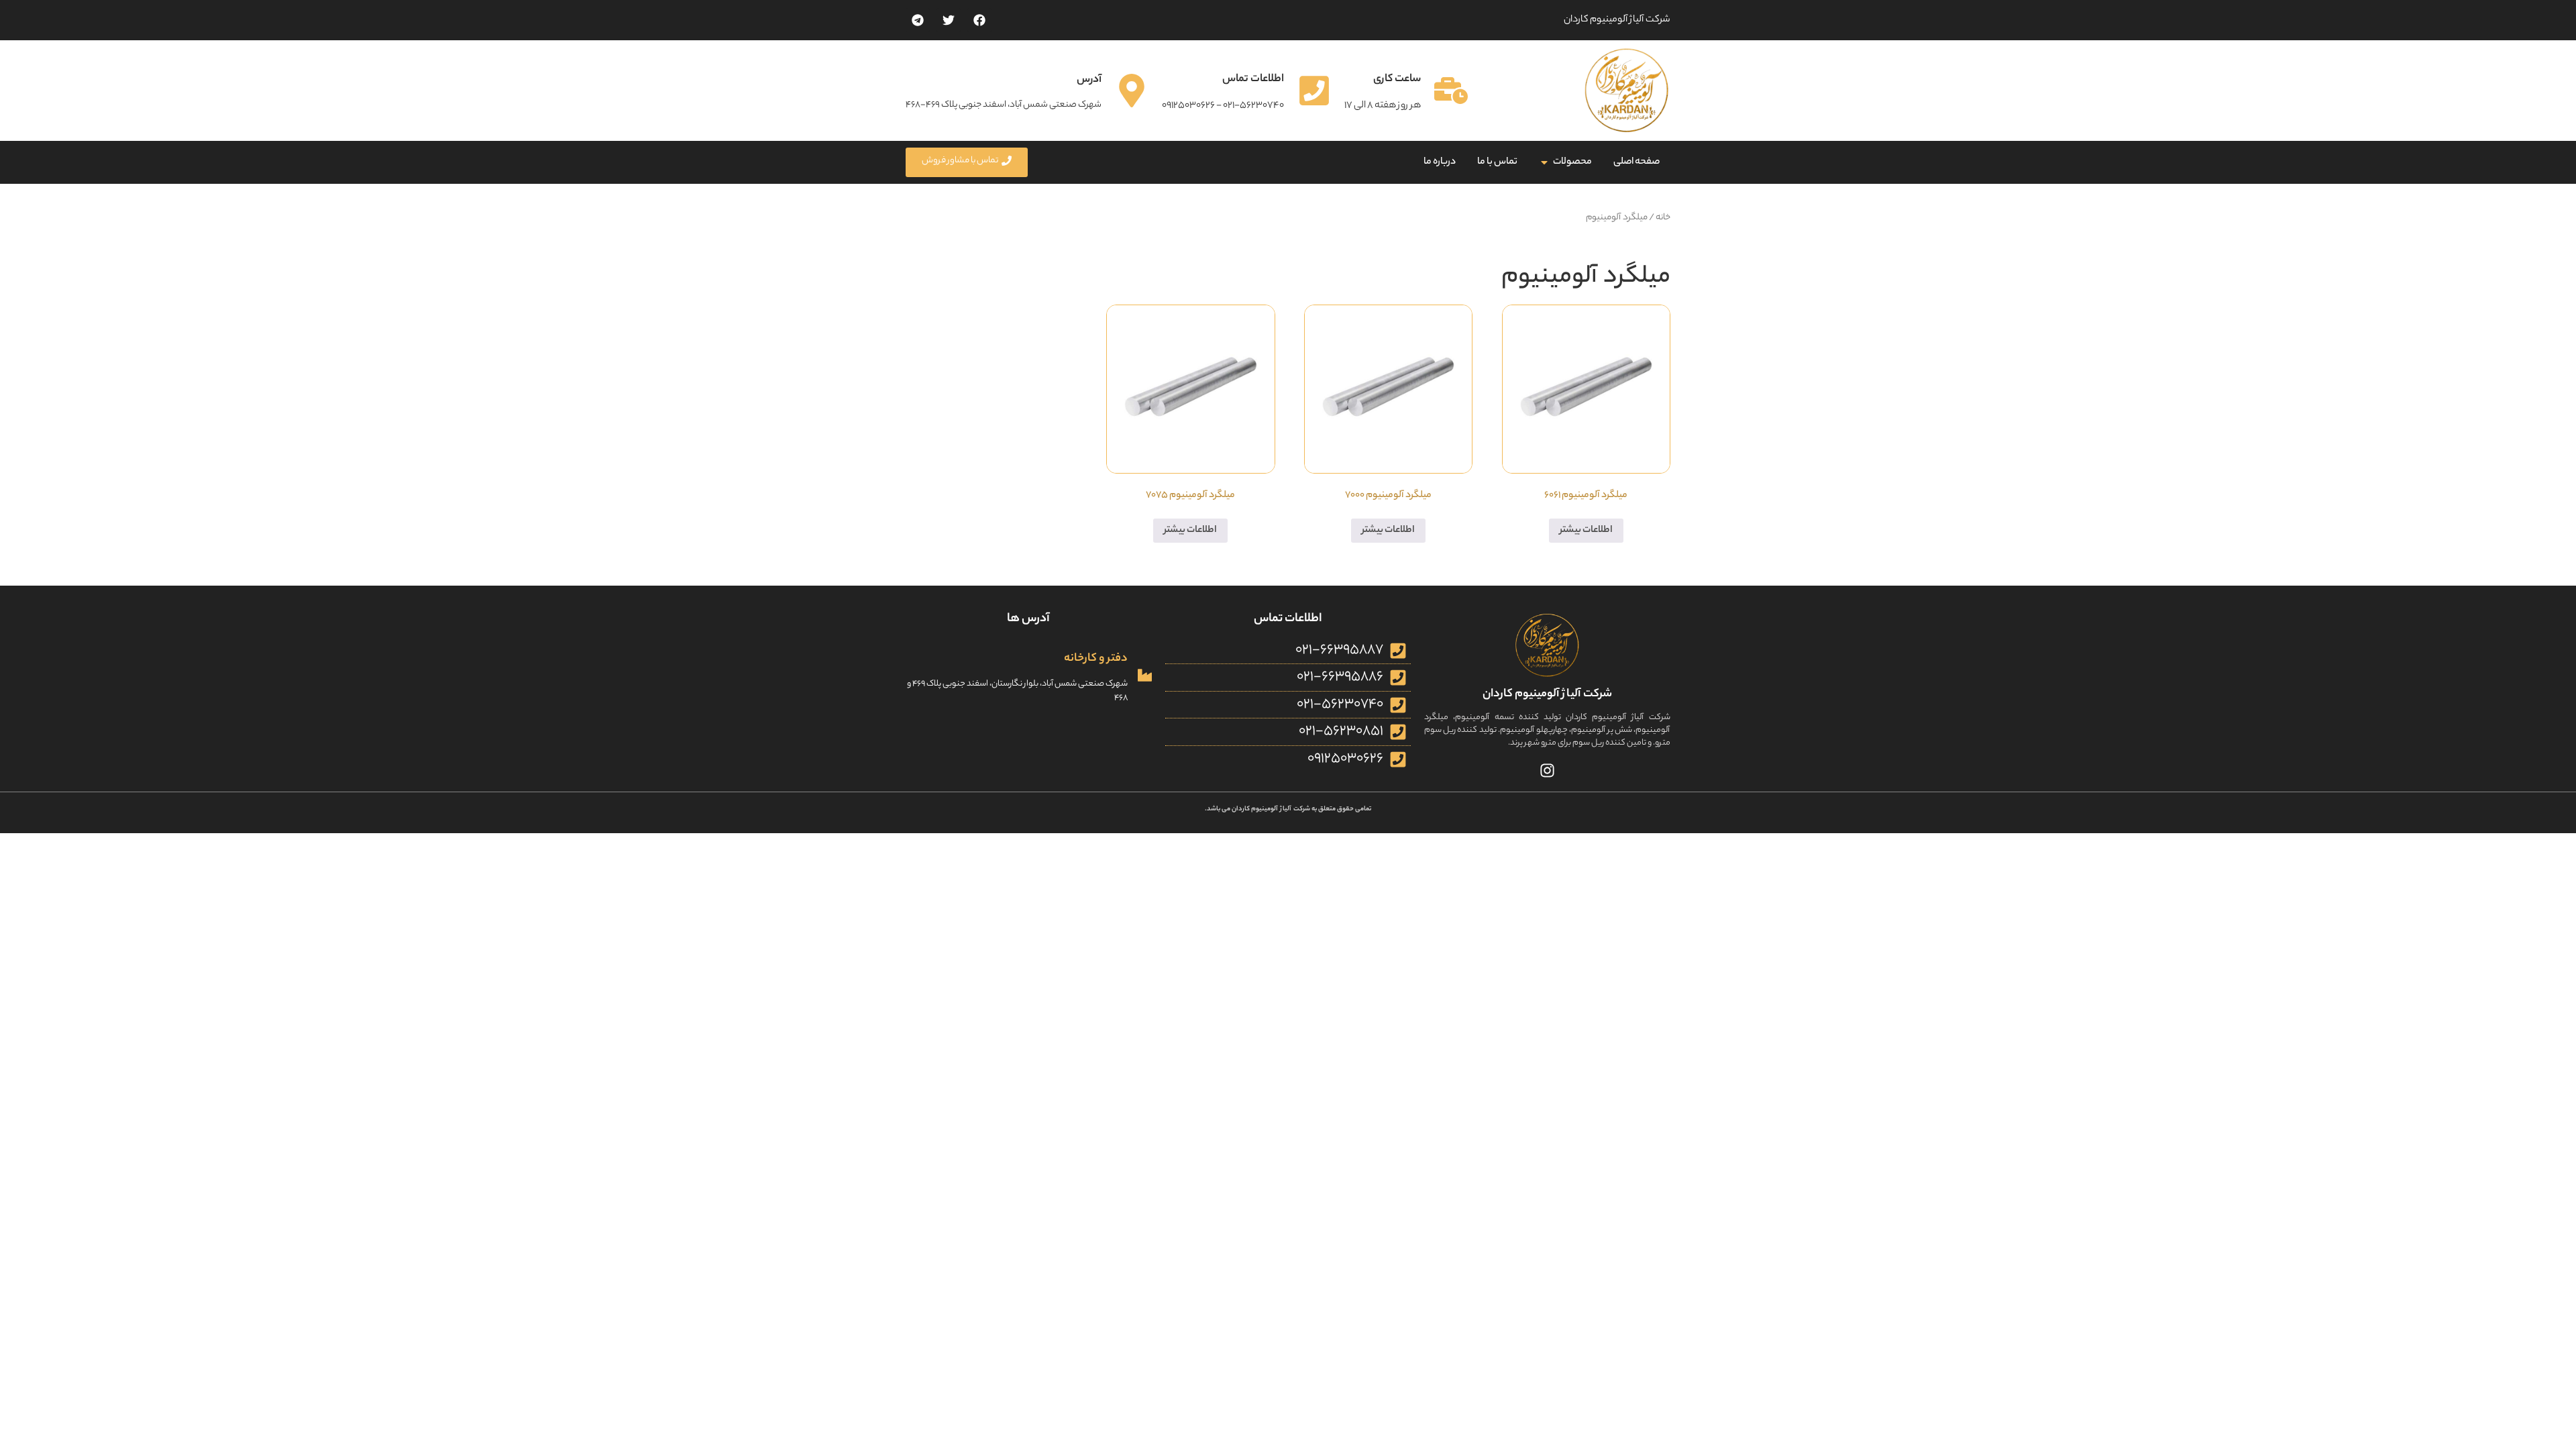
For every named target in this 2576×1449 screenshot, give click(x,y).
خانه (1663, 218)
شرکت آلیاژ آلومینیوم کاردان (1547, 694)
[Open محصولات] (1544, 162)
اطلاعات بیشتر (1586, 531)
